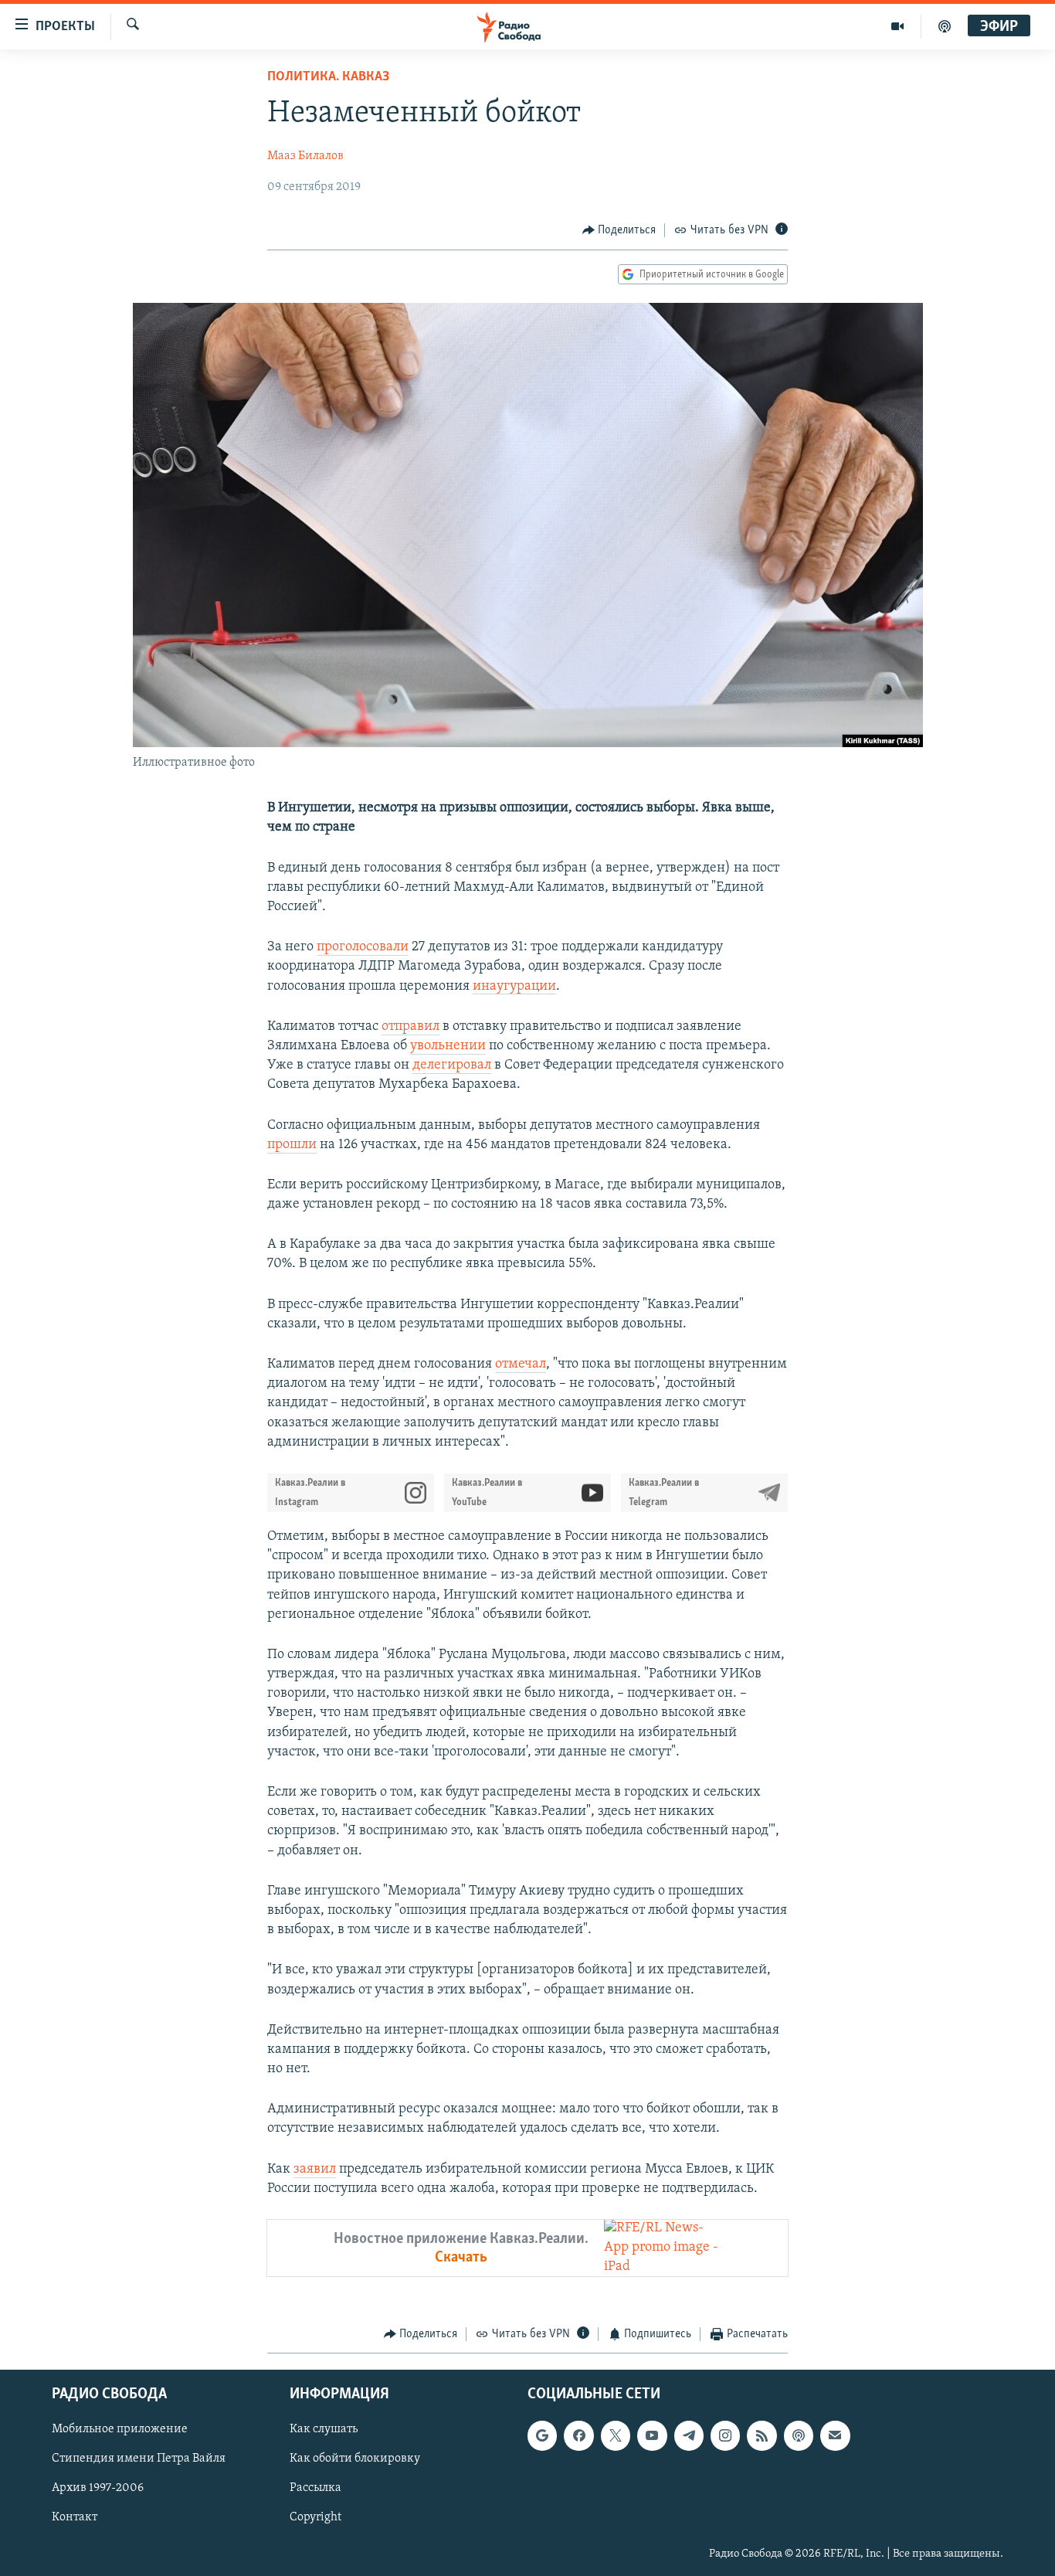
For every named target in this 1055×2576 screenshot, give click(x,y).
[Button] (619, 230)
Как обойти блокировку (355, 2459)
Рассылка (315, 2488)
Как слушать (324, 2429)
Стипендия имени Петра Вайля (139, 2459)
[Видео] (898, 26)
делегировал (452, 1065)
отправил (410, 1027)
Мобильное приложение (120, 2429)
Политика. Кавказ (328, 77)
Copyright (315, 2517)
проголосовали (363, 947)
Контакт (75, 2517)
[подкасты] (945, 26)
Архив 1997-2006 (98, 2488)
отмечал (521, 1364)
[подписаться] (835, 2435)
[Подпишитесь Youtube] (652, 2435)
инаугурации (514, 987)
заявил (315, 2170)
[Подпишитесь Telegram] (689, 2435)
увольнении (448, 1046)
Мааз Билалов (305, 156)
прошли (292, 1145)
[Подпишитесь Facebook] (578, 2435)
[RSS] (762, 2435)
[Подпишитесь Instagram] (725, 2435)
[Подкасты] (799, 2435)
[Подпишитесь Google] (542, 2435)
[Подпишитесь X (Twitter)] (616, 2435)
